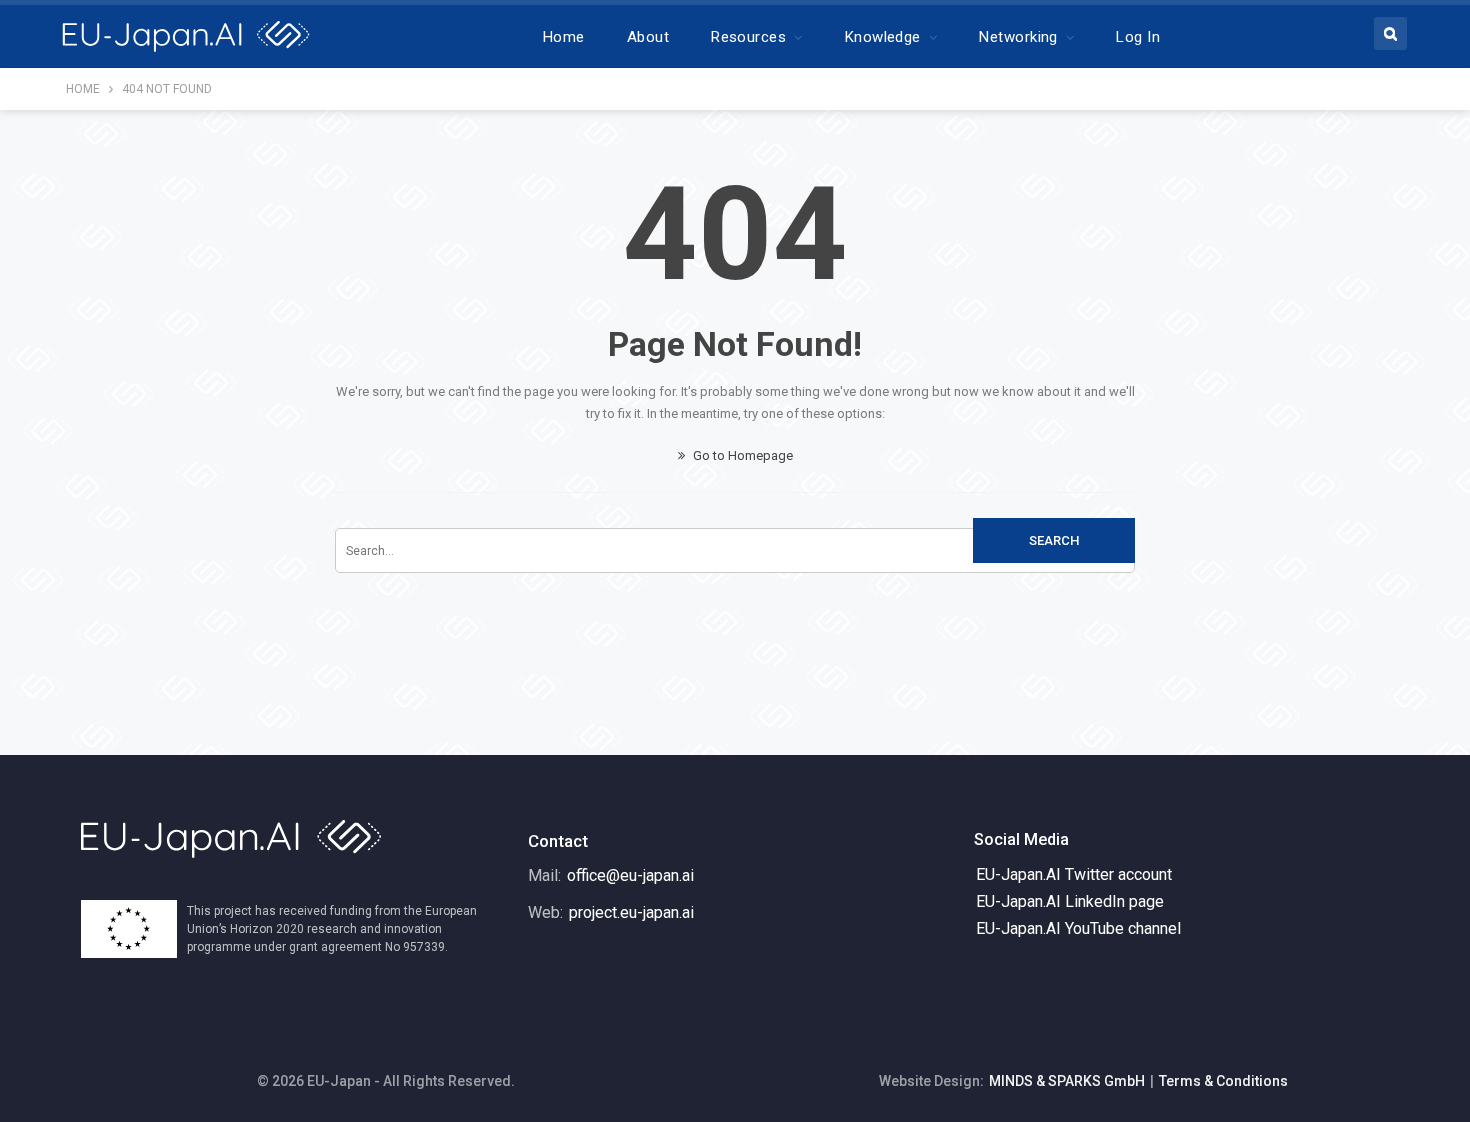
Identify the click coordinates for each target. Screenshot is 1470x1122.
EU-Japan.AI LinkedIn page (1070, 901)
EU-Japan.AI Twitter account (1074, 874)
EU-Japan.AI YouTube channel (1078, 928)
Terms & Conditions (1223, 1081)
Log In (1138, 37)
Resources (748, 37)
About (648, 37)
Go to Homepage (741, 455)
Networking (1018, 37)
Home (564, 37)
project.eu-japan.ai (631, 912)
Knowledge (883, 37)
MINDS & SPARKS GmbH (1067, 1081)
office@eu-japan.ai (630, 875)
